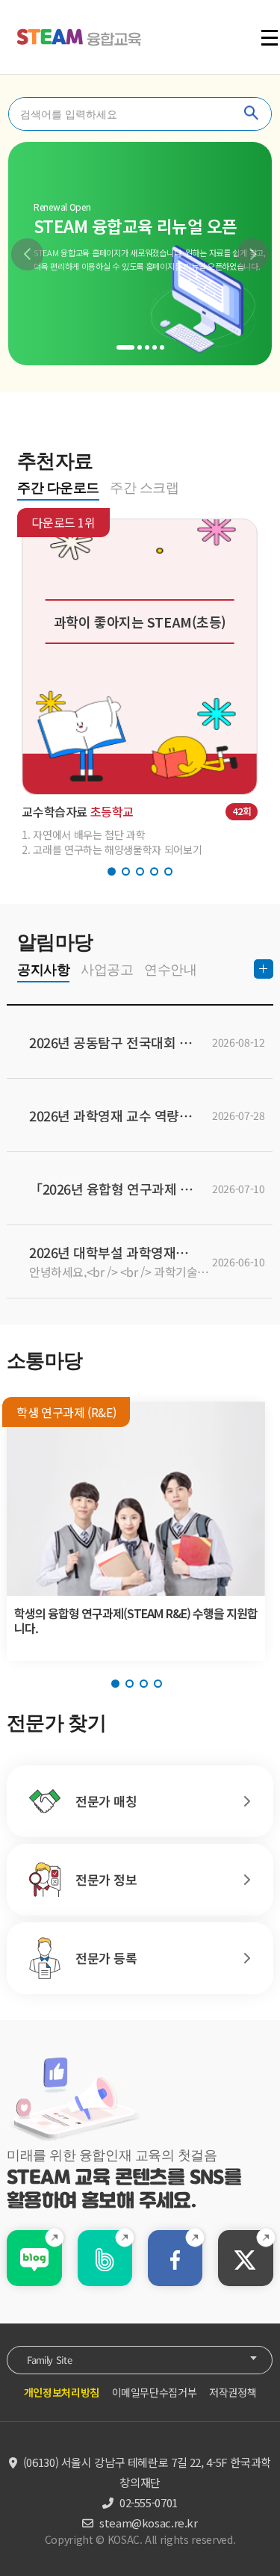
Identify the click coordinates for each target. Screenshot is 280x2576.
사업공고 (107, 970)
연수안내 (170, 970)
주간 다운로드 (57, 488)
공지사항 (43, 970)
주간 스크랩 (144, 488)
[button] (27, 254)
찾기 (252, 114)
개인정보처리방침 (62, 2392)
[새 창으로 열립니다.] (34, 2260)
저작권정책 (233, 2392)
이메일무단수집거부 (155, 2392)
